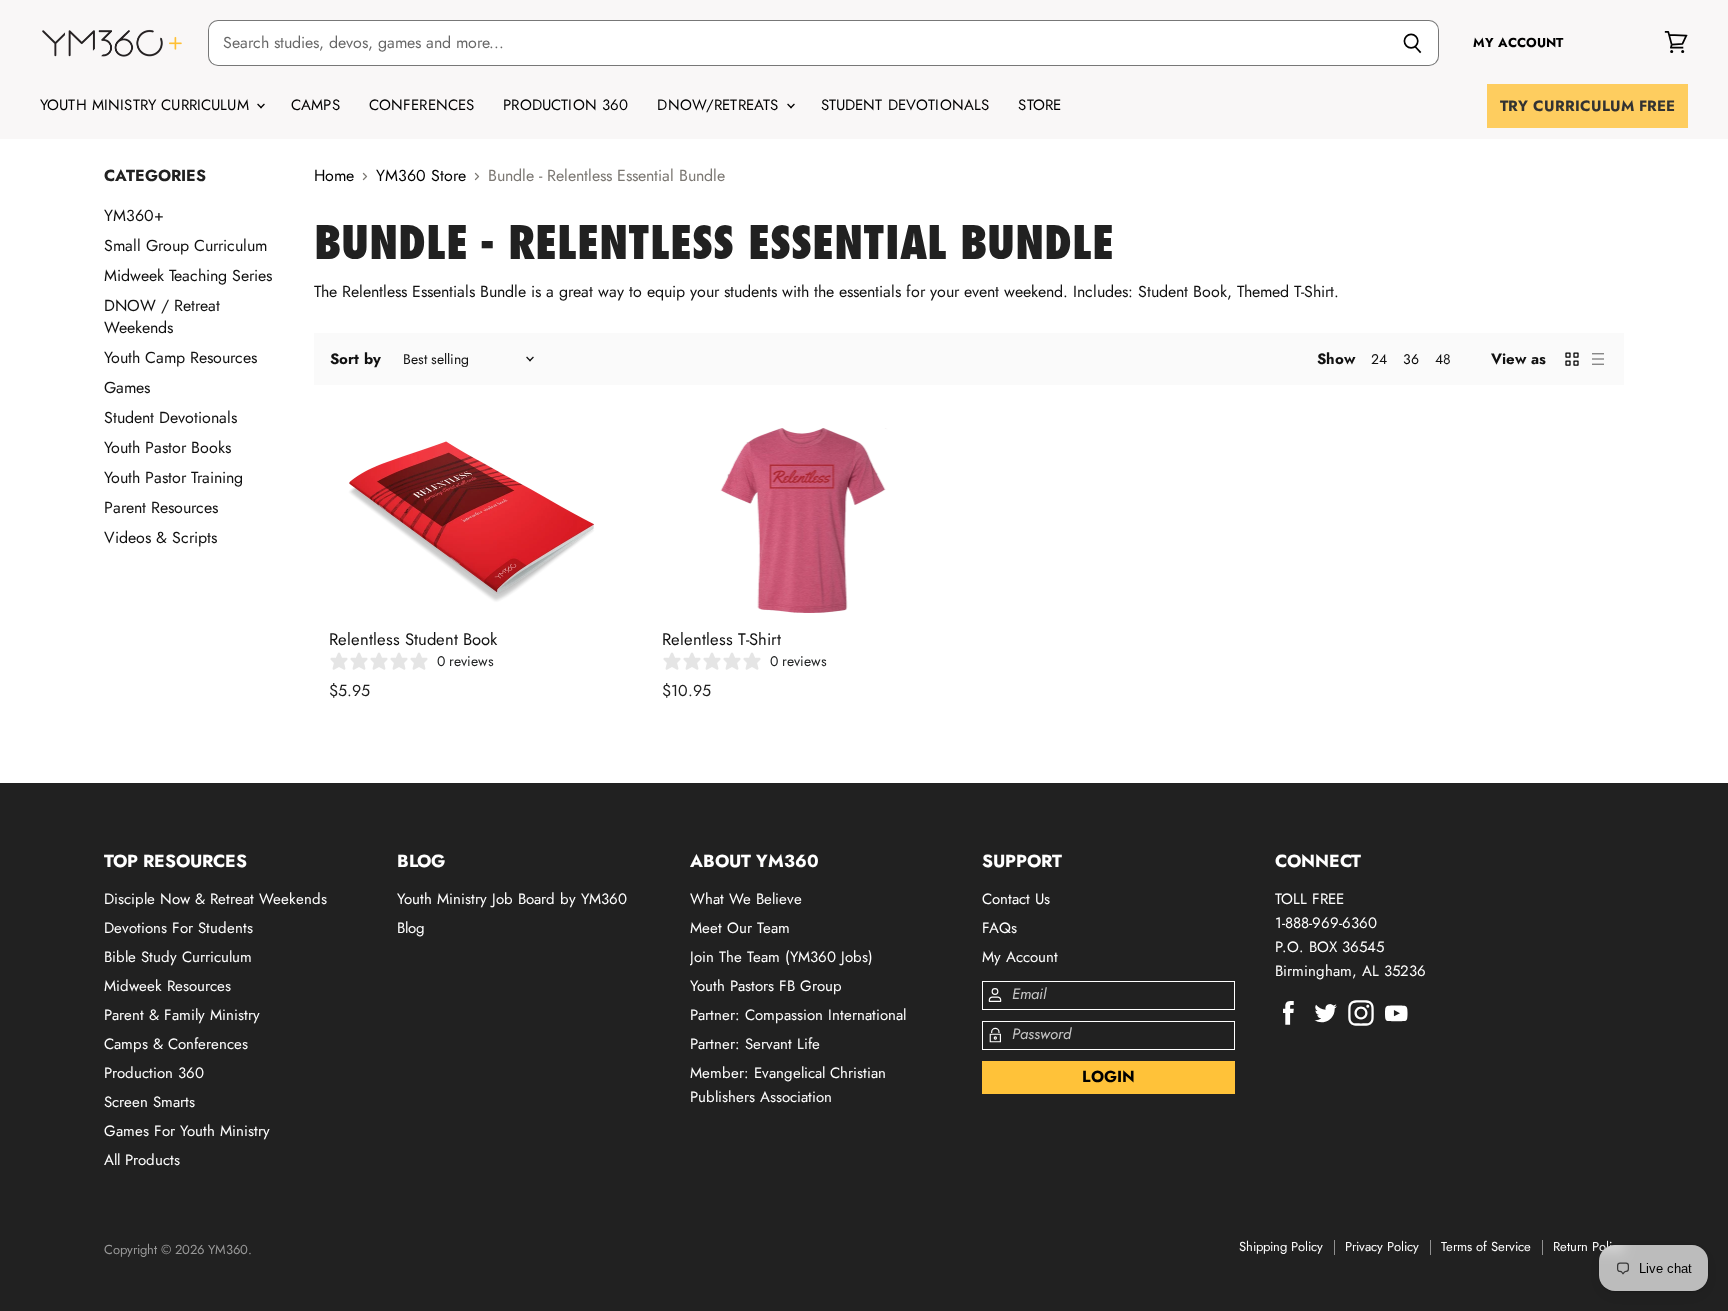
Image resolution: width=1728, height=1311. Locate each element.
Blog (411, 928)
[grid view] (1572, 359)
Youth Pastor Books (167, 447)
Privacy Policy (1382, 1246)
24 (1379, 359)
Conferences (422, 105)
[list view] (1598, 359)
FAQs (999, 928)
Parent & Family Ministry (182, 1015)
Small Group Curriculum (185, 245)
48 (1443, 359)
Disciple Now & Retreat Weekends (215, 899)
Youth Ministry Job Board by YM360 (512, 899)
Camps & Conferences (176, 1044)
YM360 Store (421, 176)
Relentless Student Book (413, 639)
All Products (142, 1160)
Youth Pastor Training (173, 477)
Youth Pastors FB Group (766, 986)
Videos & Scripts (160, 537)
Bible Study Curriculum (178, 957)
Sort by (355, 359)
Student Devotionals (905, 105)
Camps (315, 105)
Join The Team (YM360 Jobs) (781, 957)
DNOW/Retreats (720, 105)
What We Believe (746, 899)
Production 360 (565, 105)
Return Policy (1588, 1246)
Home (334, 176)
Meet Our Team (740, 928)
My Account (1020, 957)
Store (1039, 105)
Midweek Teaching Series (188, 275)
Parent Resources (161, 507)
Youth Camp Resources (180, 357)
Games (127, 387)
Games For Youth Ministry (187, 1131)
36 (1411, 359)
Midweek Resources (167, 986)
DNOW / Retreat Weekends (162, 316)
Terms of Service (1486, 1246)
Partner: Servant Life (755, 1044)
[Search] (1412, 43)
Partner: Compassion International (798, 1015)
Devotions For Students (178, 928)
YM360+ (134, 215)
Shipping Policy (1281, 1246)
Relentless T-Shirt (721, 639)
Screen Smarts (149, 1102)
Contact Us (1016, 899)
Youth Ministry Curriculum (147, 105)
